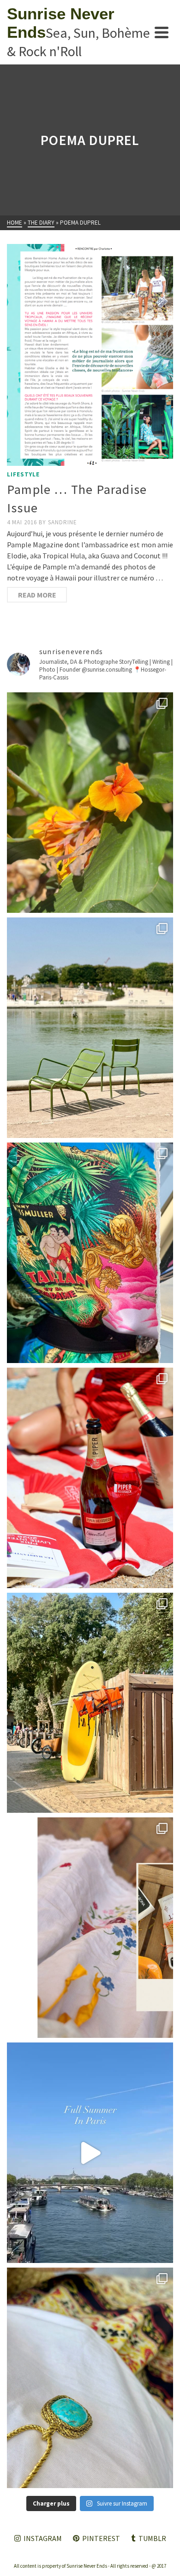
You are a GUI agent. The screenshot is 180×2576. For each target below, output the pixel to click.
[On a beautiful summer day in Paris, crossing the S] (90, 2153)
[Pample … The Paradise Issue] (90, 355)
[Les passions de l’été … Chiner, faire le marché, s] (90, 1928)
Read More (37, 595)
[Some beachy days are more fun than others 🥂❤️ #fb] (90, 1478)
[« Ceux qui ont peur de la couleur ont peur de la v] (90, 1253)
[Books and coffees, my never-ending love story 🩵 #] (90, 2378)
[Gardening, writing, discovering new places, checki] (90, 803)
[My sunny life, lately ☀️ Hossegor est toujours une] (90, 1703)
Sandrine (63, 522)
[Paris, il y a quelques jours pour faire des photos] (90, 1028)
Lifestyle (23, 474)
